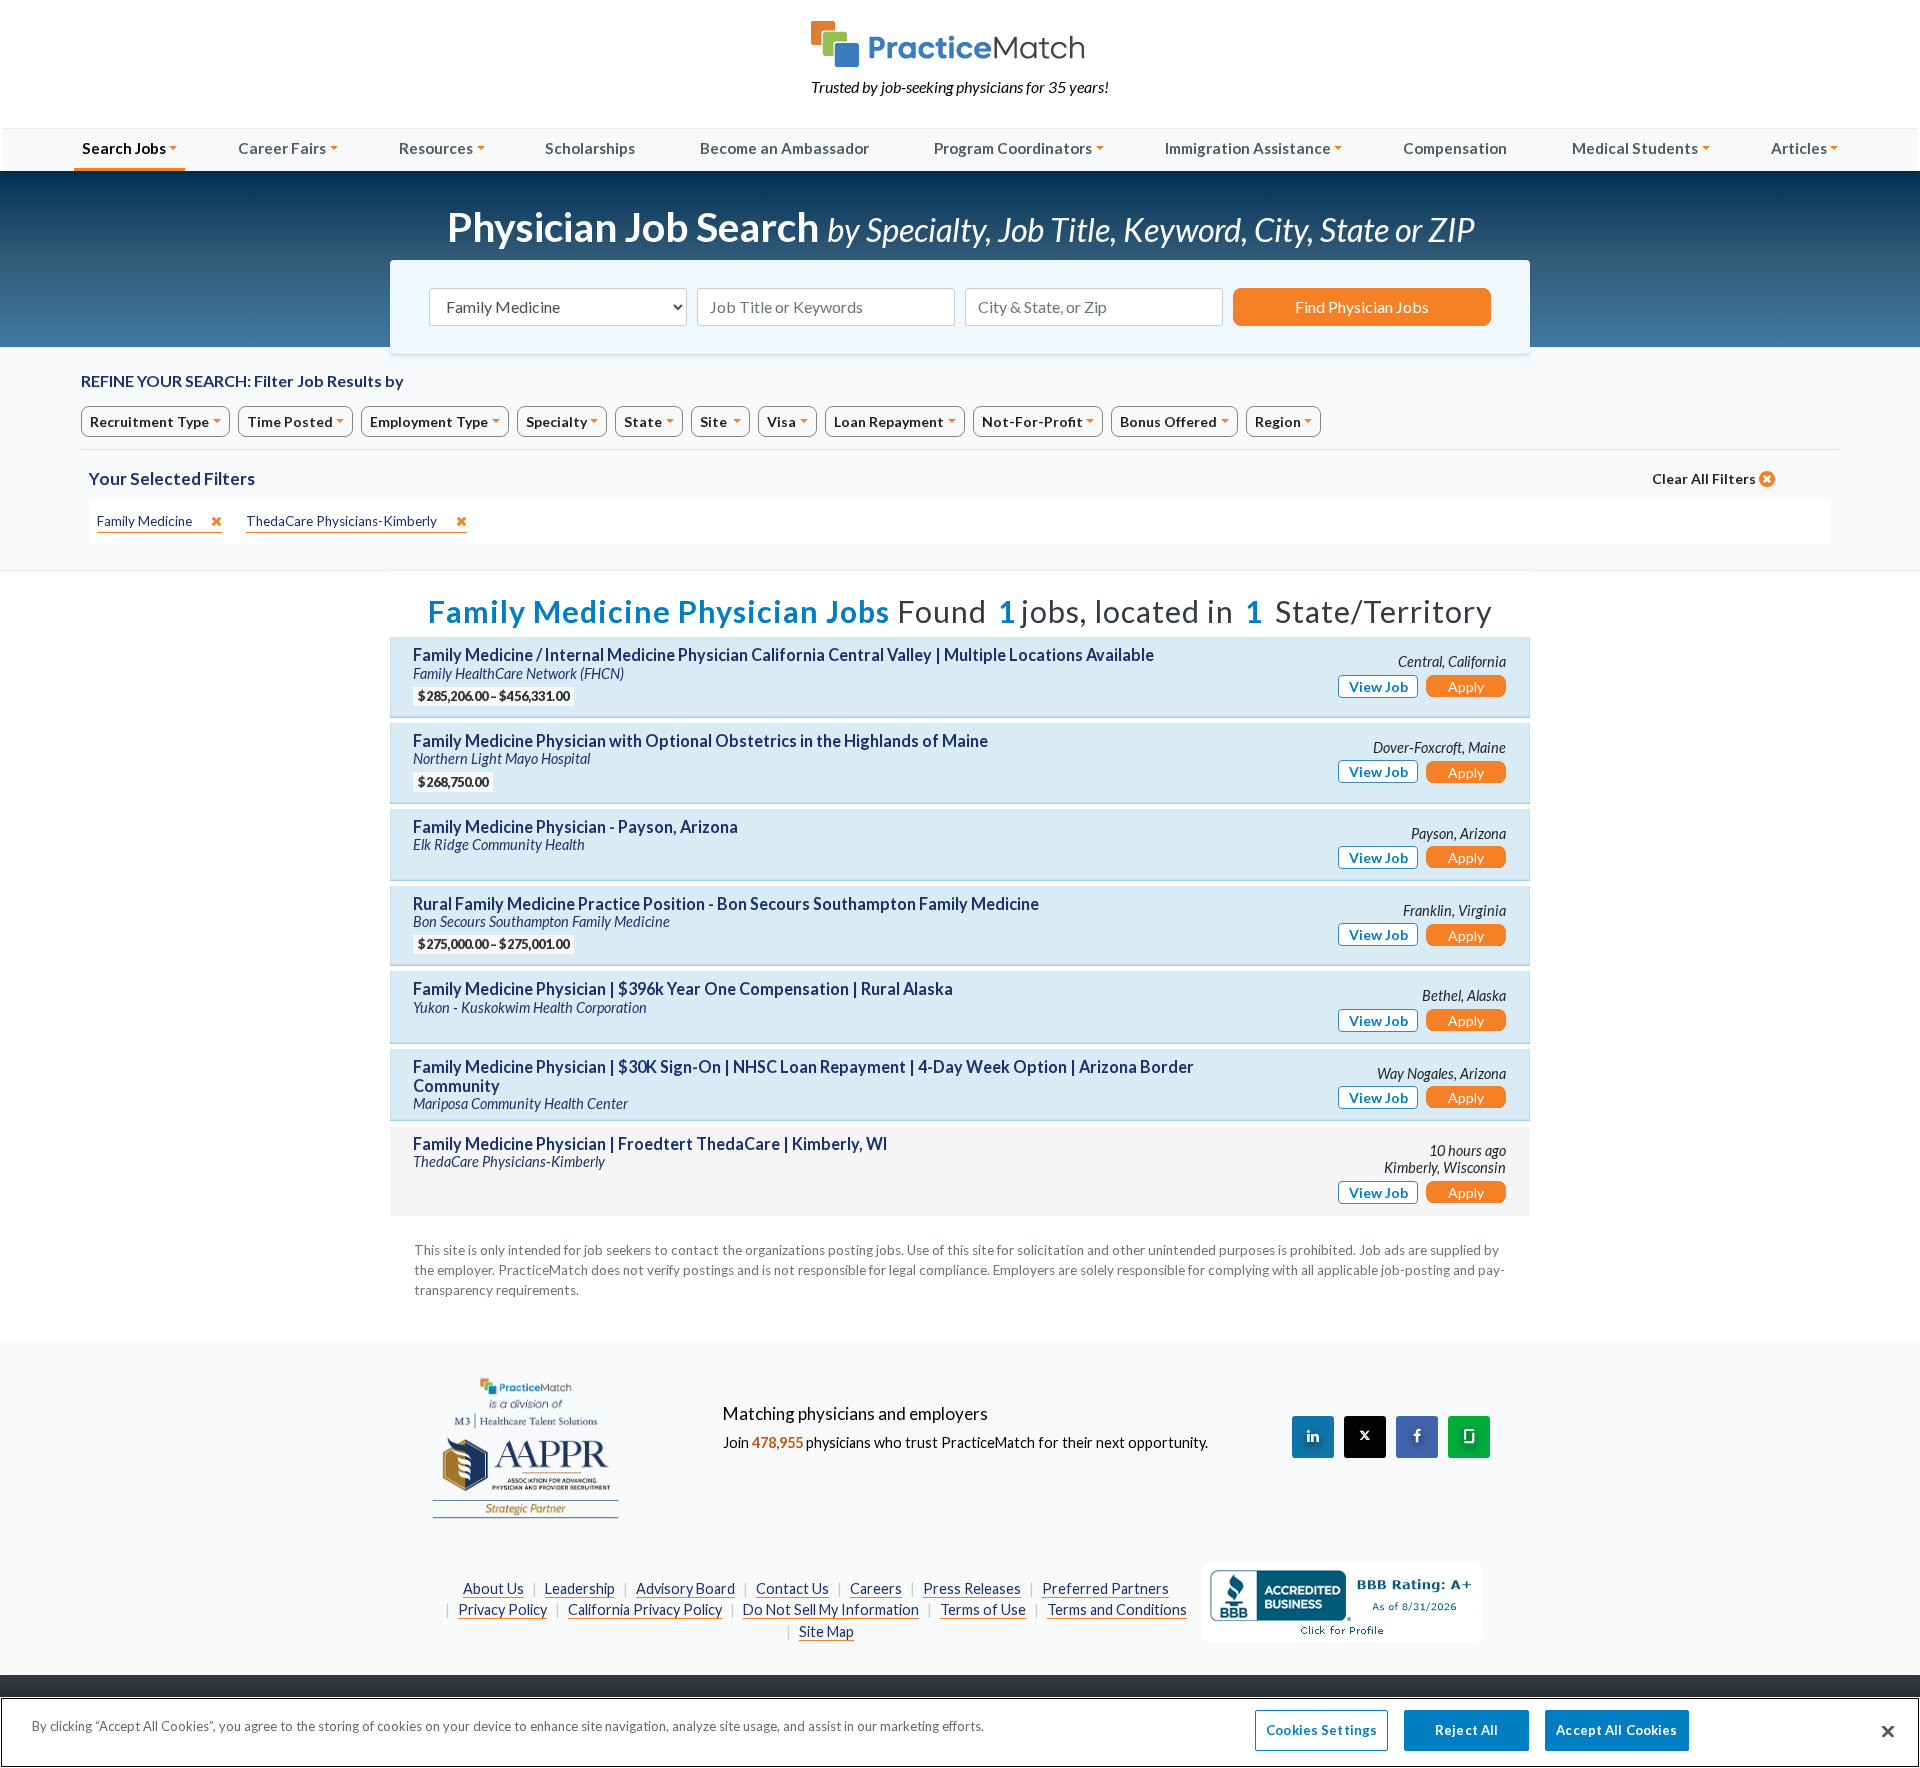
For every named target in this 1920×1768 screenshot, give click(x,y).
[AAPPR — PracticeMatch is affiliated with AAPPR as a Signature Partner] (525, 1447)
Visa (781, 421)
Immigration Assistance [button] (1248, 148)
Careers (876, 1588)
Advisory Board (685, 1588)
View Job (1378, 686)
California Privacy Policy (645, 1609)
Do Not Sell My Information (831, 1609)
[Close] (1888, 1731)
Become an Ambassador (784, 148)
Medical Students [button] (1635, 148)
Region (1278, 421)
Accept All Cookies (1616, 1730)
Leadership (580, 1588)
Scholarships (590, 148)
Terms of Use (983, 1609)
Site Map (826, 1631)
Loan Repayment (889, 421)
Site (715, 421)
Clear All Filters (1705, 478)
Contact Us (792, 1588)
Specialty (556, 421)
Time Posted (290, 421)
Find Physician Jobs (1362, 306)
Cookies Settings (1321, 1730)
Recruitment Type (149, 421)
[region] (960, 1732)
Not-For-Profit (1032, 421)
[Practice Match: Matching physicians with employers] (960, 44)
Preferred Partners (1105, 1588)
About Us (493, 1588)
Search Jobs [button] (124, 148)
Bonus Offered (1168, 421)
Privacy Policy (502, 1609)
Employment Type (429, 421)
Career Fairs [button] (282, 148)
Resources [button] (436, 148)
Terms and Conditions (1117, 1609)
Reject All (1466, 1730)
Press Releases (972, 1588)
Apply (1466, 686)
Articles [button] (1799, 148)
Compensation (1455, 148)
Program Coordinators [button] (1013, 148)
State (643, 421)
